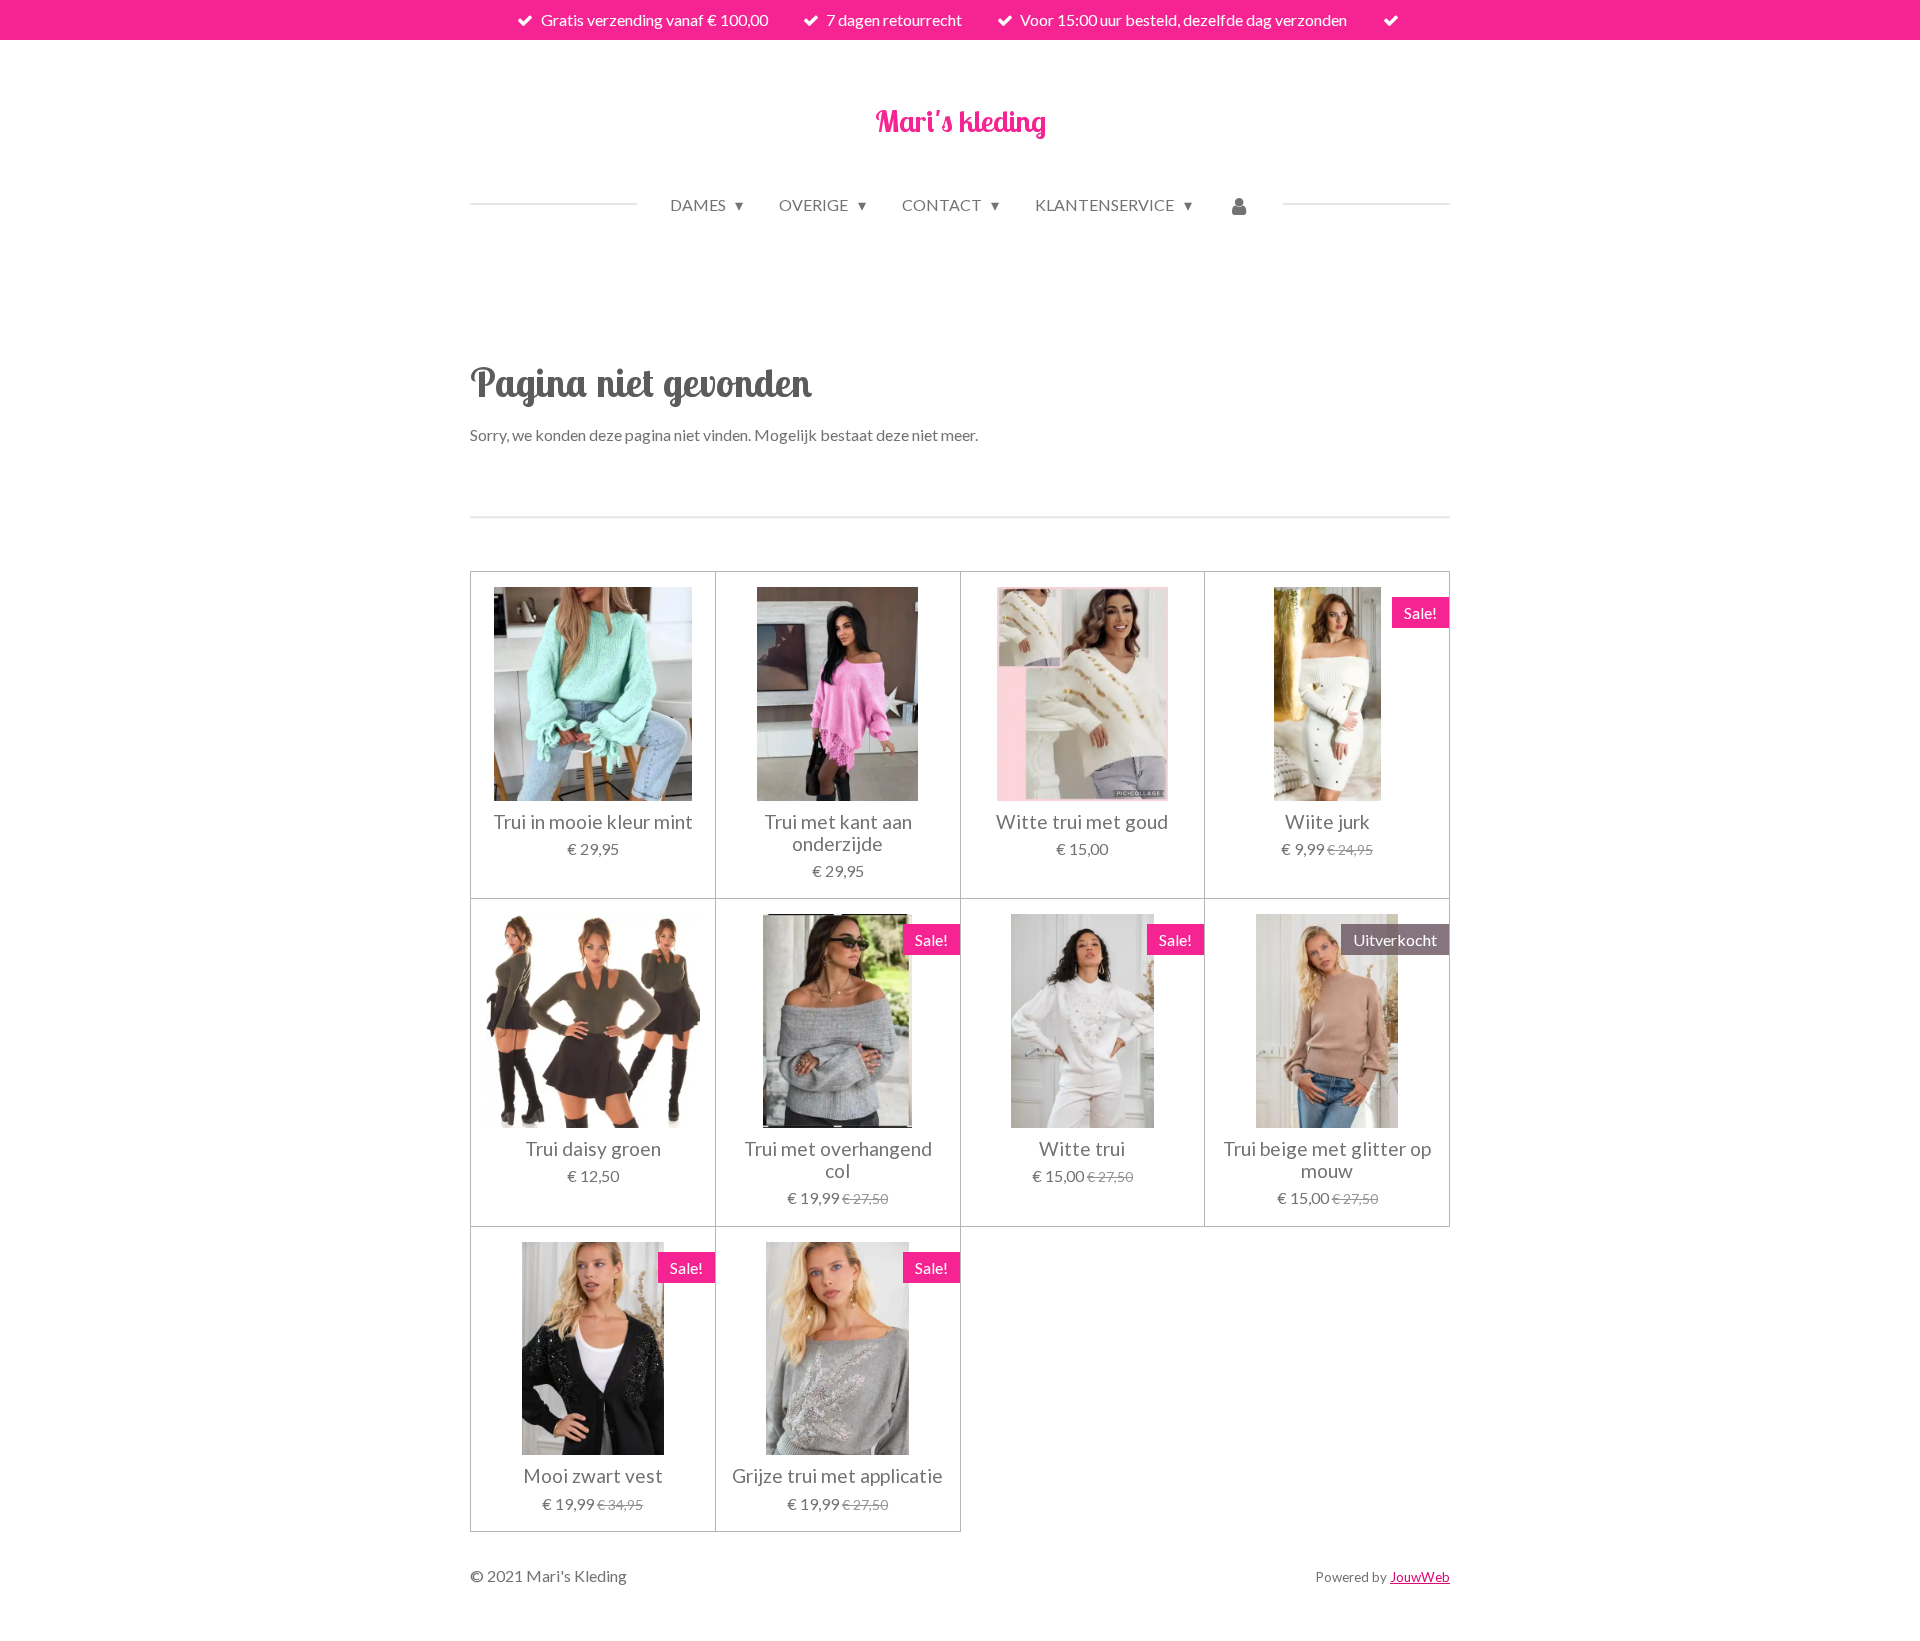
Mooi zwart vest (593, 1476)
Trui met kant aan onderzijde (838, 833)
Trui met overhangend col (838, 1160)
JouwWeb (1420, 1577)
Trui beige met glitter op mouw (1327, 1160)
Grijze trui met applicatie (837, 1476)
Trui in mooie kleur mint (593, 822)
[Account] (1239, 205)
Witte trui (1082, 1149)
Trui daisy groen (593, 1149)
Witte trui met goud (1082, 822)
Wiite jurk (1327, 822)
